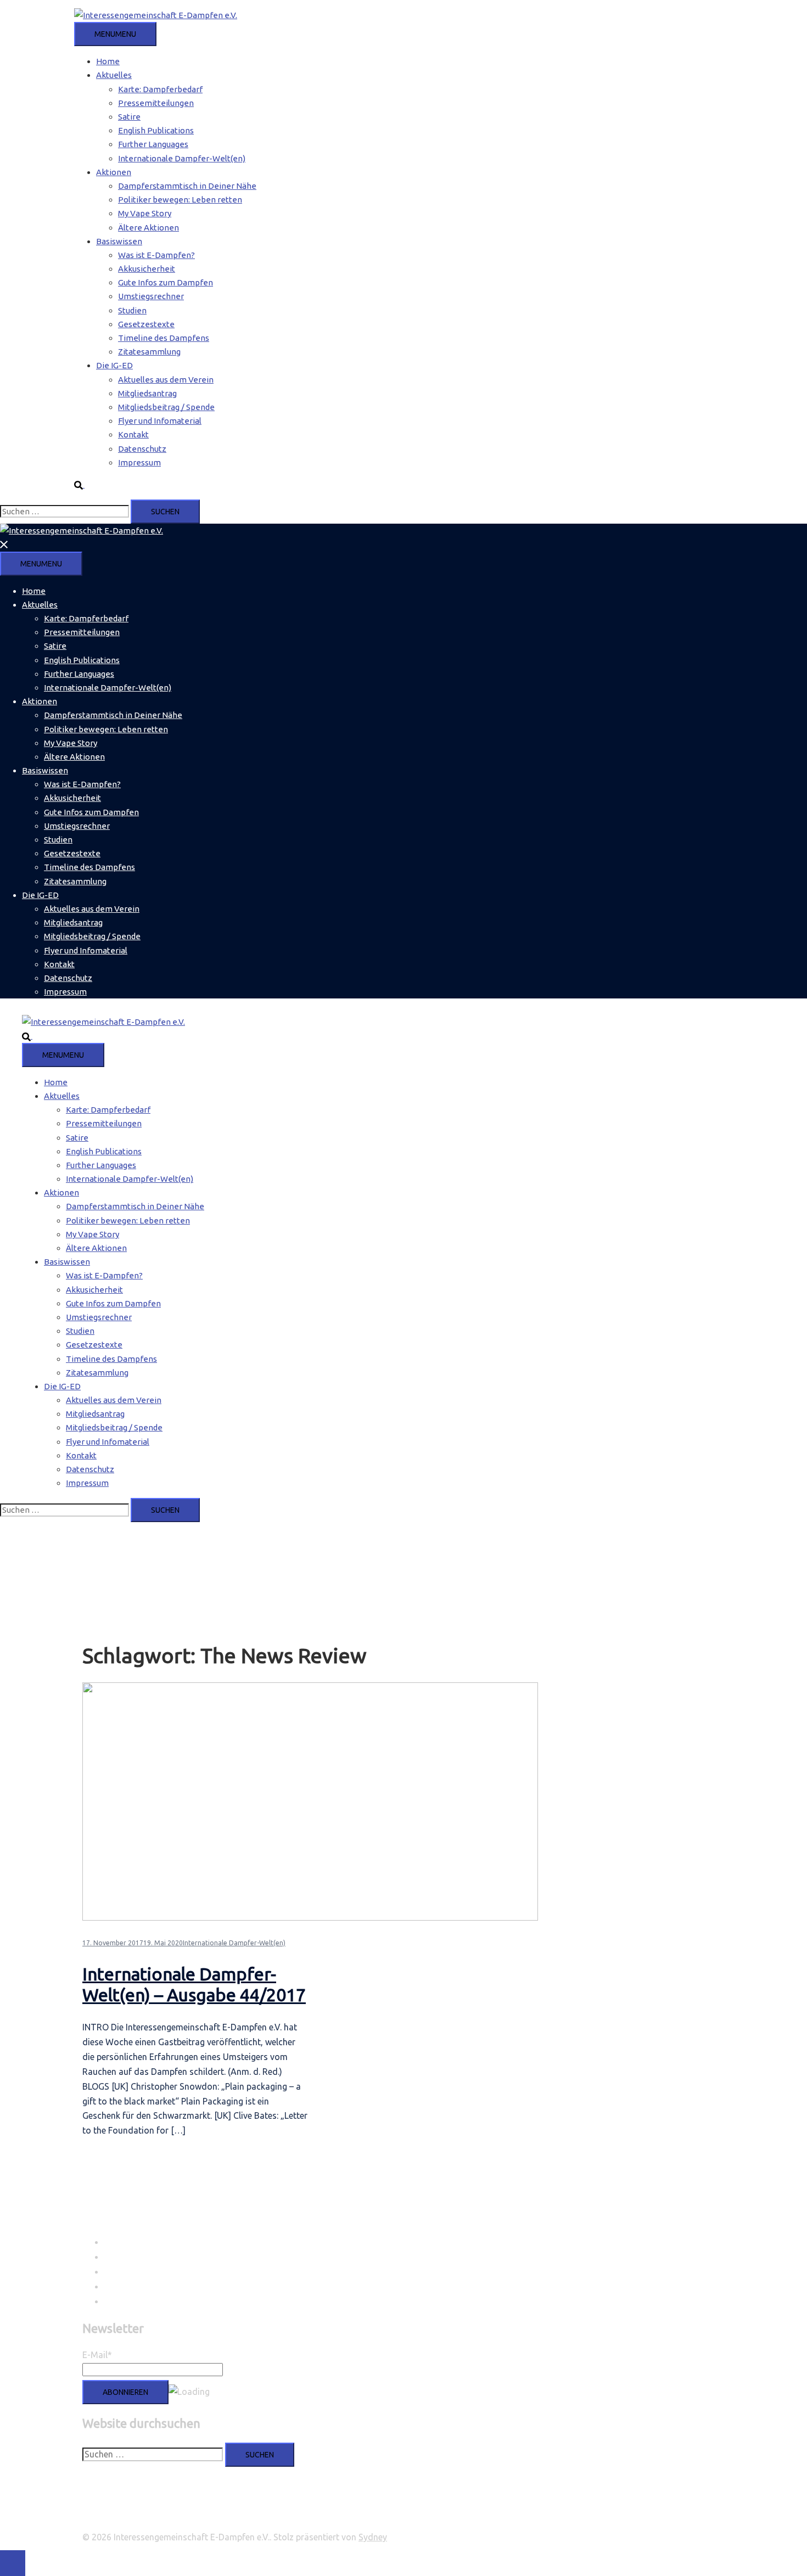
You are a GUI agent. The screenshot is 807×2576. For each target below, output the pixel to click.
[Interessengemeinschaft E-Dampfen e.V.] (156, 15)
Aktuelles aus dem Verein (166, 380)
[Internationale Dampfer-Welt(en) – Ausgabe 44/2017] (310, 1918)
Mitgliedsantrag (147, 393)
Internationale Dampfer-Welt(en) (182, 158)
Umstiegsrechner (151, 296)
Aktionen (114, 172)
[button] (84, 484)
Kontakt (133, 434)
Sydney (373, 2537)
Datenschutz (142, 449)
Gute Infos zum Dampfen (166, 282)
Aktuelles (114, 75)
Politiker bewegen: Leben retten (180, 200)
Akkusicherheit (147, 269)
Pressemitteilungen (156, 103)
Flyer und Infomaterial (160, 421)
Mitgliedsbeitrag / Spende (166, 407)
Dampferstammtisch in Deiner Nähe (187, 186)
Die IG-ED (114, 365)
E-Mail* (97, 2355)
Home (108, 61)
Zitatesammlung (149, 352)
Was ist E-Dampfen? (156, 255)
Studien (132, 310)
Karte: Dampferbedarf (160, 89)
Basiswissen (119, 241)
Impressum (139, 462)
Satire (129, 117)
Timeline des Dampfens (164, 338)
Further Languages (153, 144)
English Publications (156, 130)
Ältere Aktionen (148, 228)
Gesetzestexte (146, 324)
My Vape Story (145, 213)
